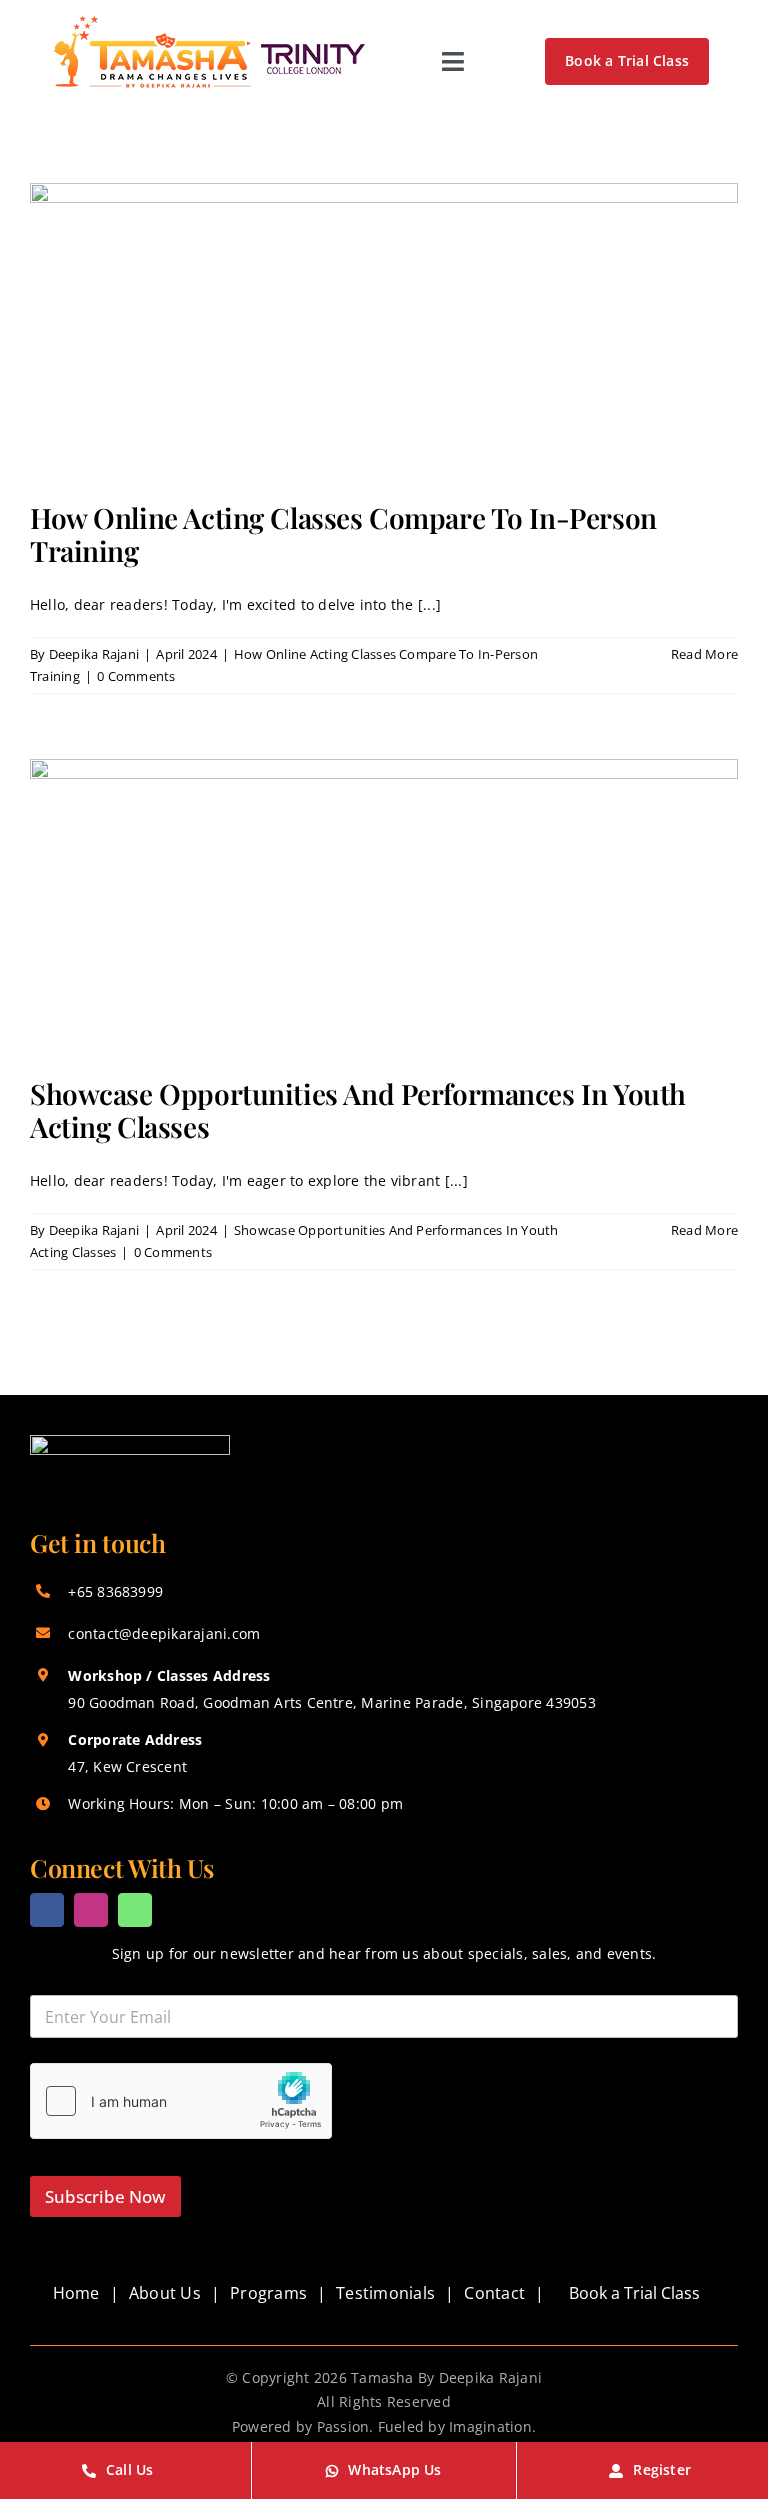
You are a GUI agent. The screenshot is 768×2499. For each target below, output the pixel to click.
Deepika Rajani (94, 654)
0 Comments (136, 676)
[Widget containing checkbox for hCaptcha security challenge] (181, 2101)
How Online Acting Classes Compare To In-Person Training (343, 534)
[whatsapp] (135, 1910)
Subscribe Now (105, 2196)
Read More (704, 654)
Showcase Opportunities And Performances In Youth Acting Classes (358, 1110)
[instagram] (91, 1910)
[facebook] (47, 1910)
